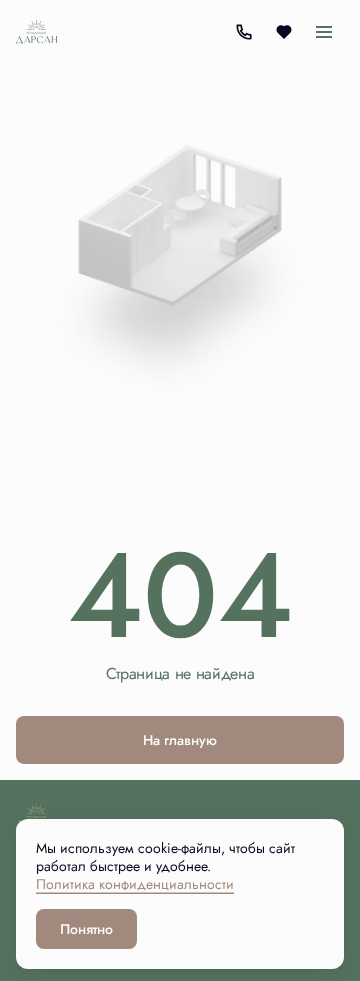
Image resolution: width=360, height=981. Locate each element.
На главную (180, 740)
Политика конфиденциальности (135, 884)
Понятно (86, 929)
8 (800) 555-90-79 (243, 32)
